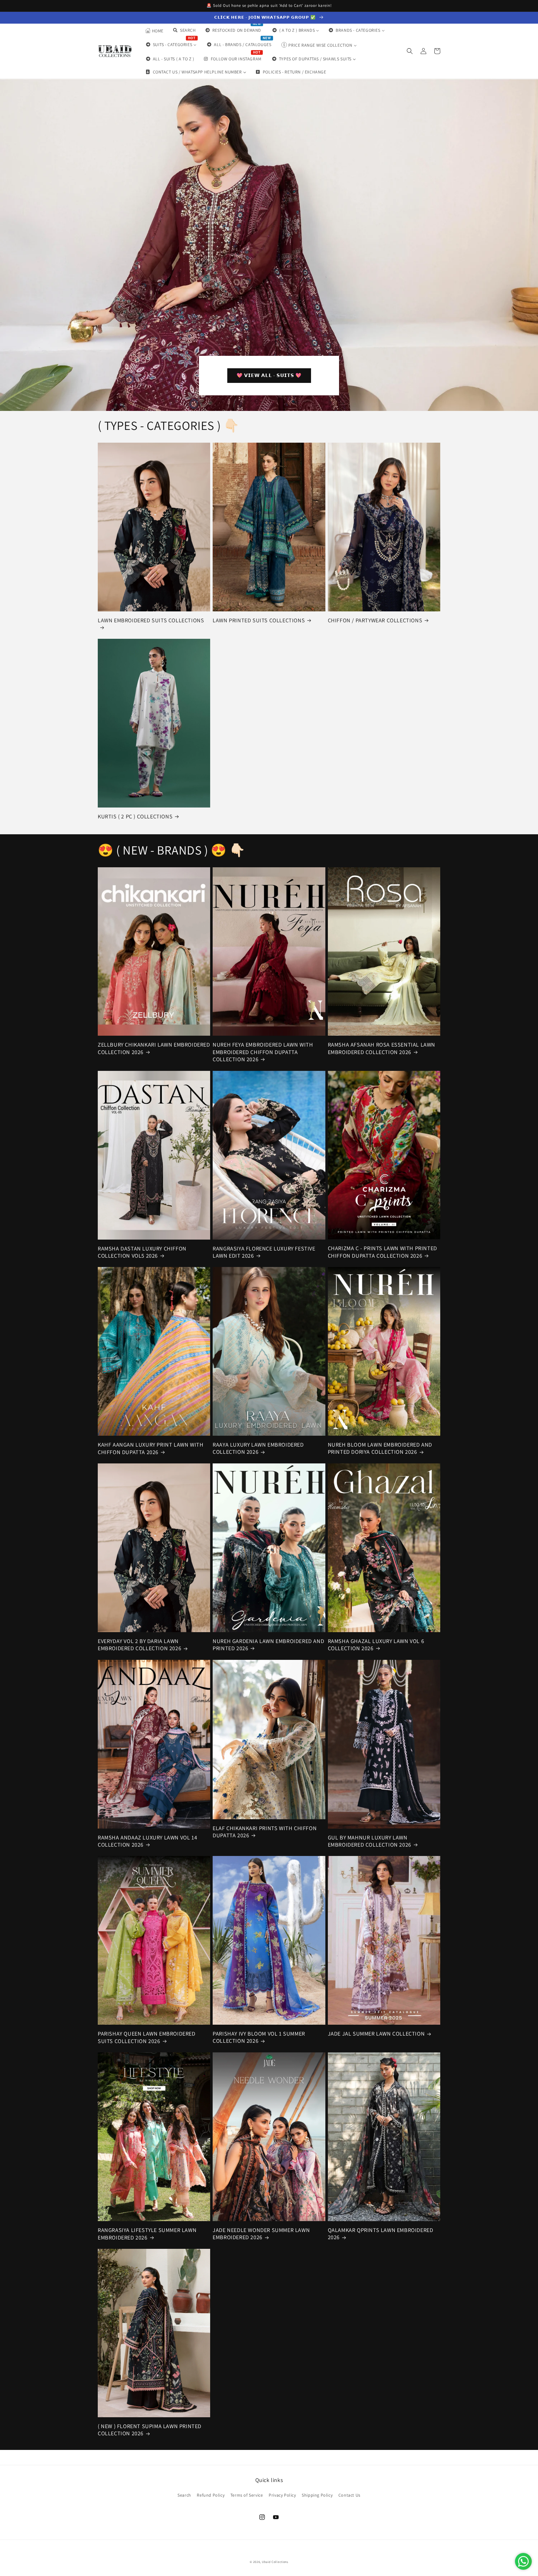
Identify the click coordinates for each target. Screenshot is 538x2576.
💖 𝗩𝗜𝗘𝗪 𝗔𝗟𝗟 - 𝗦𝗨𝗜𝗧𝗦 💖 (269, 375)
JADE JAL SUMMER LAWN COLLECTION (376, 2034)
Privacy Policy (282, 2495)
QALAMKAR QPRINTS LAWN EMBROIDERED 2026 (381, 2234)
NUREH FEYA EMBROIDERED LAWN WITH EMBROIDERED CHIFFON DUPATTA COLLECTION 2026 (263, 1052)
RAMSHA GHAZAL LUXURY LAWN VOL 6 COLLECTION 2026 (376, 1645)
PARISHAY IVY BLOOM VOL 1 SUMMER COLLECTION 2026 (259, 2037)
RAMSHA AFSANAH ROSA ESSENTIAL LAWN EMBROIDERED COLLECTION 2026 (382, 1048)
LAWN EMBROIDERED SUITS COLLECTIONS (151, 620)
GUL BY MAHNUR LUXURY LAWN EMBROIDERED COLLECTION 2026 (370, 1841)
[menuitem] (154, 31)
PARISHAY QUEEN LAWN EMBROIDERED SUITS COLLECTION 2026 (147, 2037)
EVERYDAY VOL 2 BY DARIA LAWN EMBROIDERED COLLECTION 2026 (139, 1645)
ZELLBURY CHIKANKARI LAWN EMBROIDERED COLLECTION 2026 (154, 1048)
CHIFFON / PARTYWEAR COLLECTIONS (375, 620)
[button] (410, 51)
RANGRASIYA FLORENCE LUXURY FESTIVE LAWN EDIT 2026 (264, 1252)
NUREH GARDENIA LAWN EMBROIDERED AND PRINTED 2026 (268, 1645)
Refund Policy (211, 2495)
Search (184, 2495)
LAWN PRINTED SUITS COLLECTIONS (259, 620)
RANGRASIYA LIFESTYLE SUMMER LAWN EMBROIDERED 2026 (147, 2234)
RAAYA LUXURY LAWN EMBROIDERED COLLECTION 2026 (258, 1448)
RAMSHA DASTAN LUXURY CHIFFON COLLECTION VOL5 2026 (142, 1252)
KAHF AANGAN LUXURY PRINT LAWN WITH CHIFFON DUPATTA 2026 (151, 1448)
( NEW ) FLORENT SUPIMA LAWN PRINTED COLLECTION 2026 (150, 2430)
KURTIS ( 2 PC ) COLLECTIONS (135, 816)
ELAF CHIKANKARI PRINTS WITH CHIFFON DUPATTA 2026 (265, 1832)
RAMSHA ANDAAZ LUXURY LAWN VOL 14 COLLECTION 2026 (147, 1841)
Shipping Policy (317, 2495)
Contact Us (349, 2495)
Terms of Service (247, 2495)
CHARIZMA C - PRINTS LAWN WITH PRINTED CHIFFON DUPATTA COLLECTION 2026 (382, 1252)
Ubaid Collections (275, 2562)
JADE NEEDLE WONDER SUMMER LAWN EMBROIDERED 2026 (261, 2234)
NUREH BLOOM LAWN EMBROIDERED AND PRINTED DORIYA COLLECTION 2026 (380, 1448)
